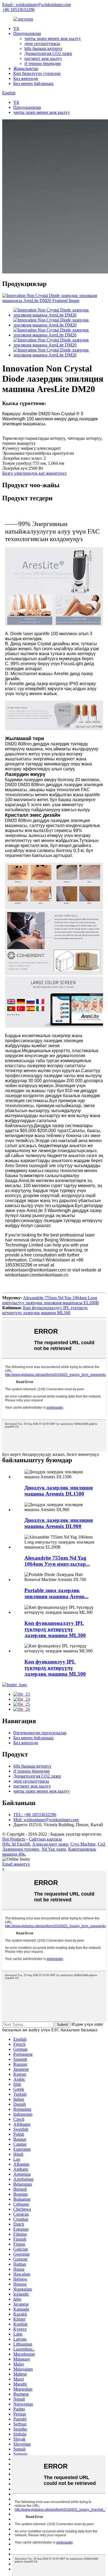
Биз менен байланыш (33, 83)
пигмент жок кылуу (43, 58)
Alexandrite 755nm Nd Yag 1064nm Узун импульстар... (57, 1561)
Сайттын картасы (45, 1839)
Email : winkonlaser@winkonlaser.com (37, 5)
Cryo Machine (83, 1844)
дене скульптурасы (42, 43)
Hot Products (14, 1839)
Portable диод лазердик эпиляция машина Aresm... (56, 1593)
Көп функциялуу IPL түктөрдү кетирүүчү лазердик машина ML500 (55, 1668)
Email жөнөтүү (16, 1864)
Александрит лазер (50, 1844)
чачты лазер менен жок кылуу (53, 38)
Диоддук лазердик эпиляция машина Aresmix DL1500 (59, 1491)
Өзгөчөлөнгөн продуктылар (40, 1733)
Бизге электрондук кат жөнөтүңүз (34, 473)
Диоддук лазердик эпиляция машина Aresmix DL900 (59, 1523)
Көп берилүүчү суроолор (37, 73)
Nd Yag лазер (54, 1849)
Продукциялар (27, 33)
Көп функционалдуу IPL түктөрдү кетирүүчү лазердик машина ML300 (45, 1310)
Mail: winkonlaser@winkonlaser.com (46, 1820)
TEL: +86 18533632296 (35, 1815)
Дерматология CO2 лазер (48, 53)
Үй (16, 28)
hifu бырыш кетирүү (43, 48)
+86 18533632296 (18, 10)
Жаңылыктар (26, 68)
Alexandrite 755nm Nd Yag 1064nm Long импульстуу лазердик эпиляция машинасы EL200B (51, 1300)
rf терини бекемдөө (43, 63)
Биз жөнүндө (26, 78)
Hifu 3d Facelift (16, 1844)
